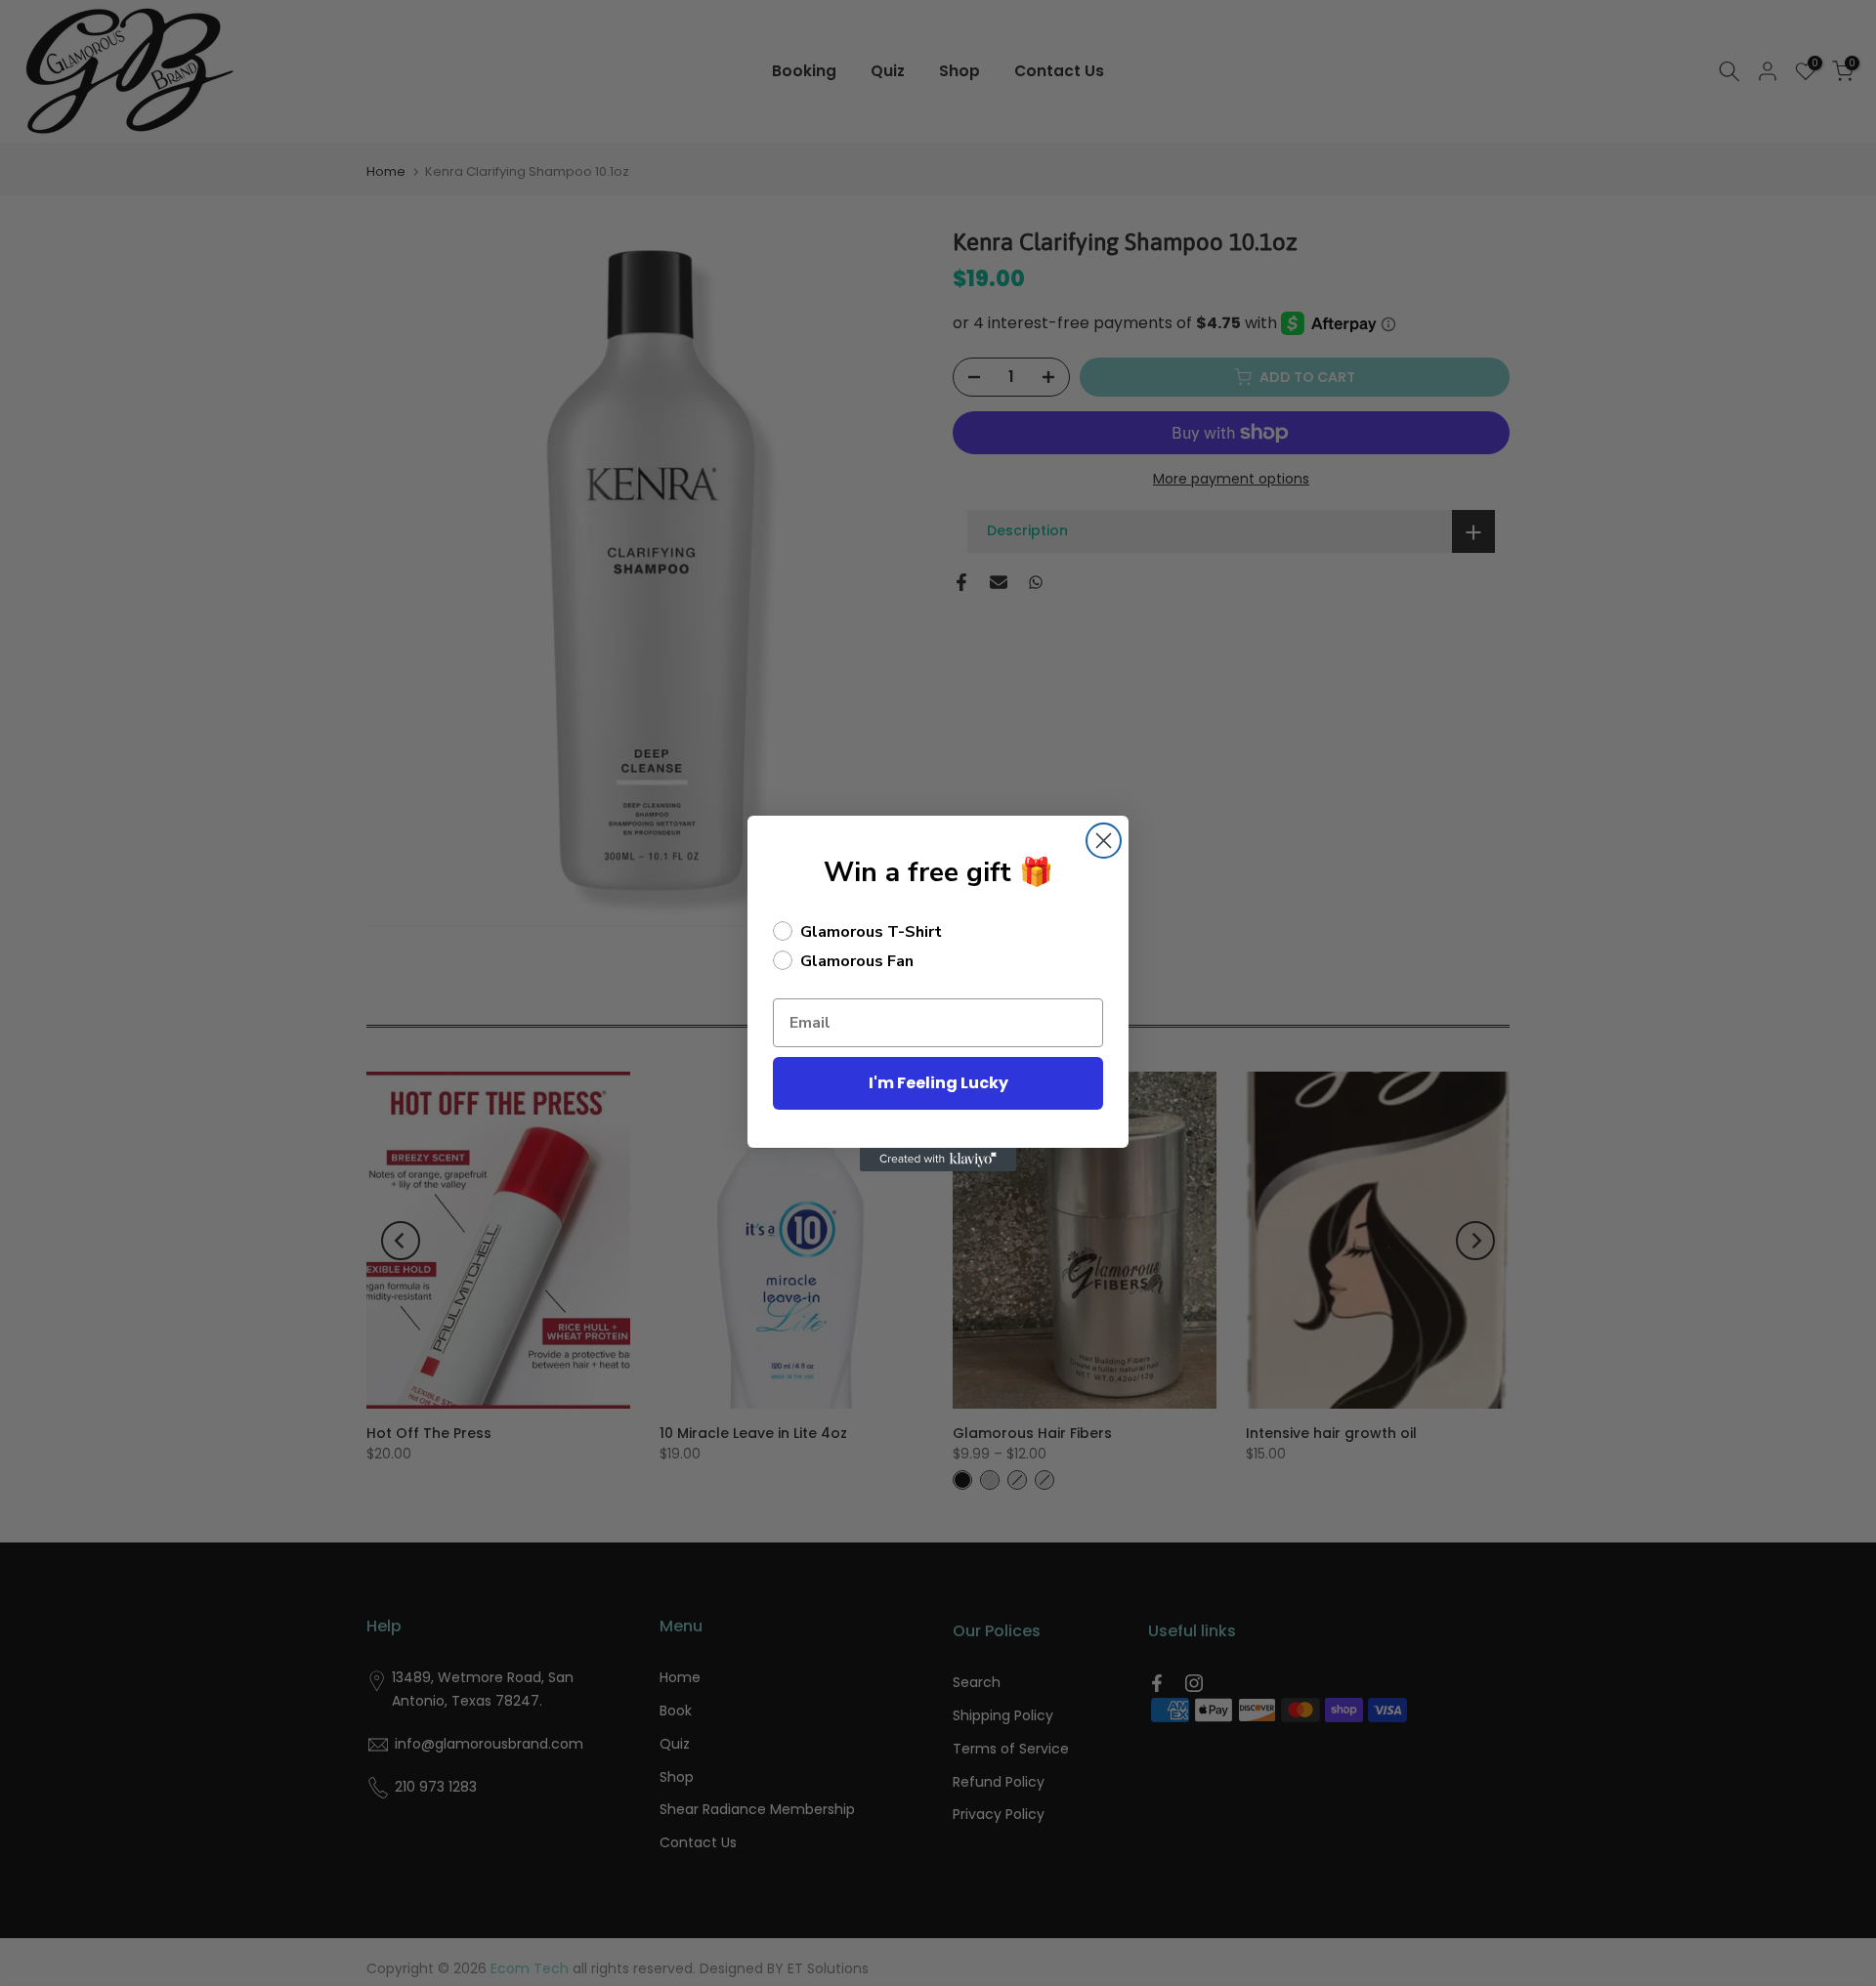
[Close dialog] (1104, 841)
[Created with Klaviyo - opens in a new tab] (938, 1160)
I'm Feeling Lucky (938, 1083)
